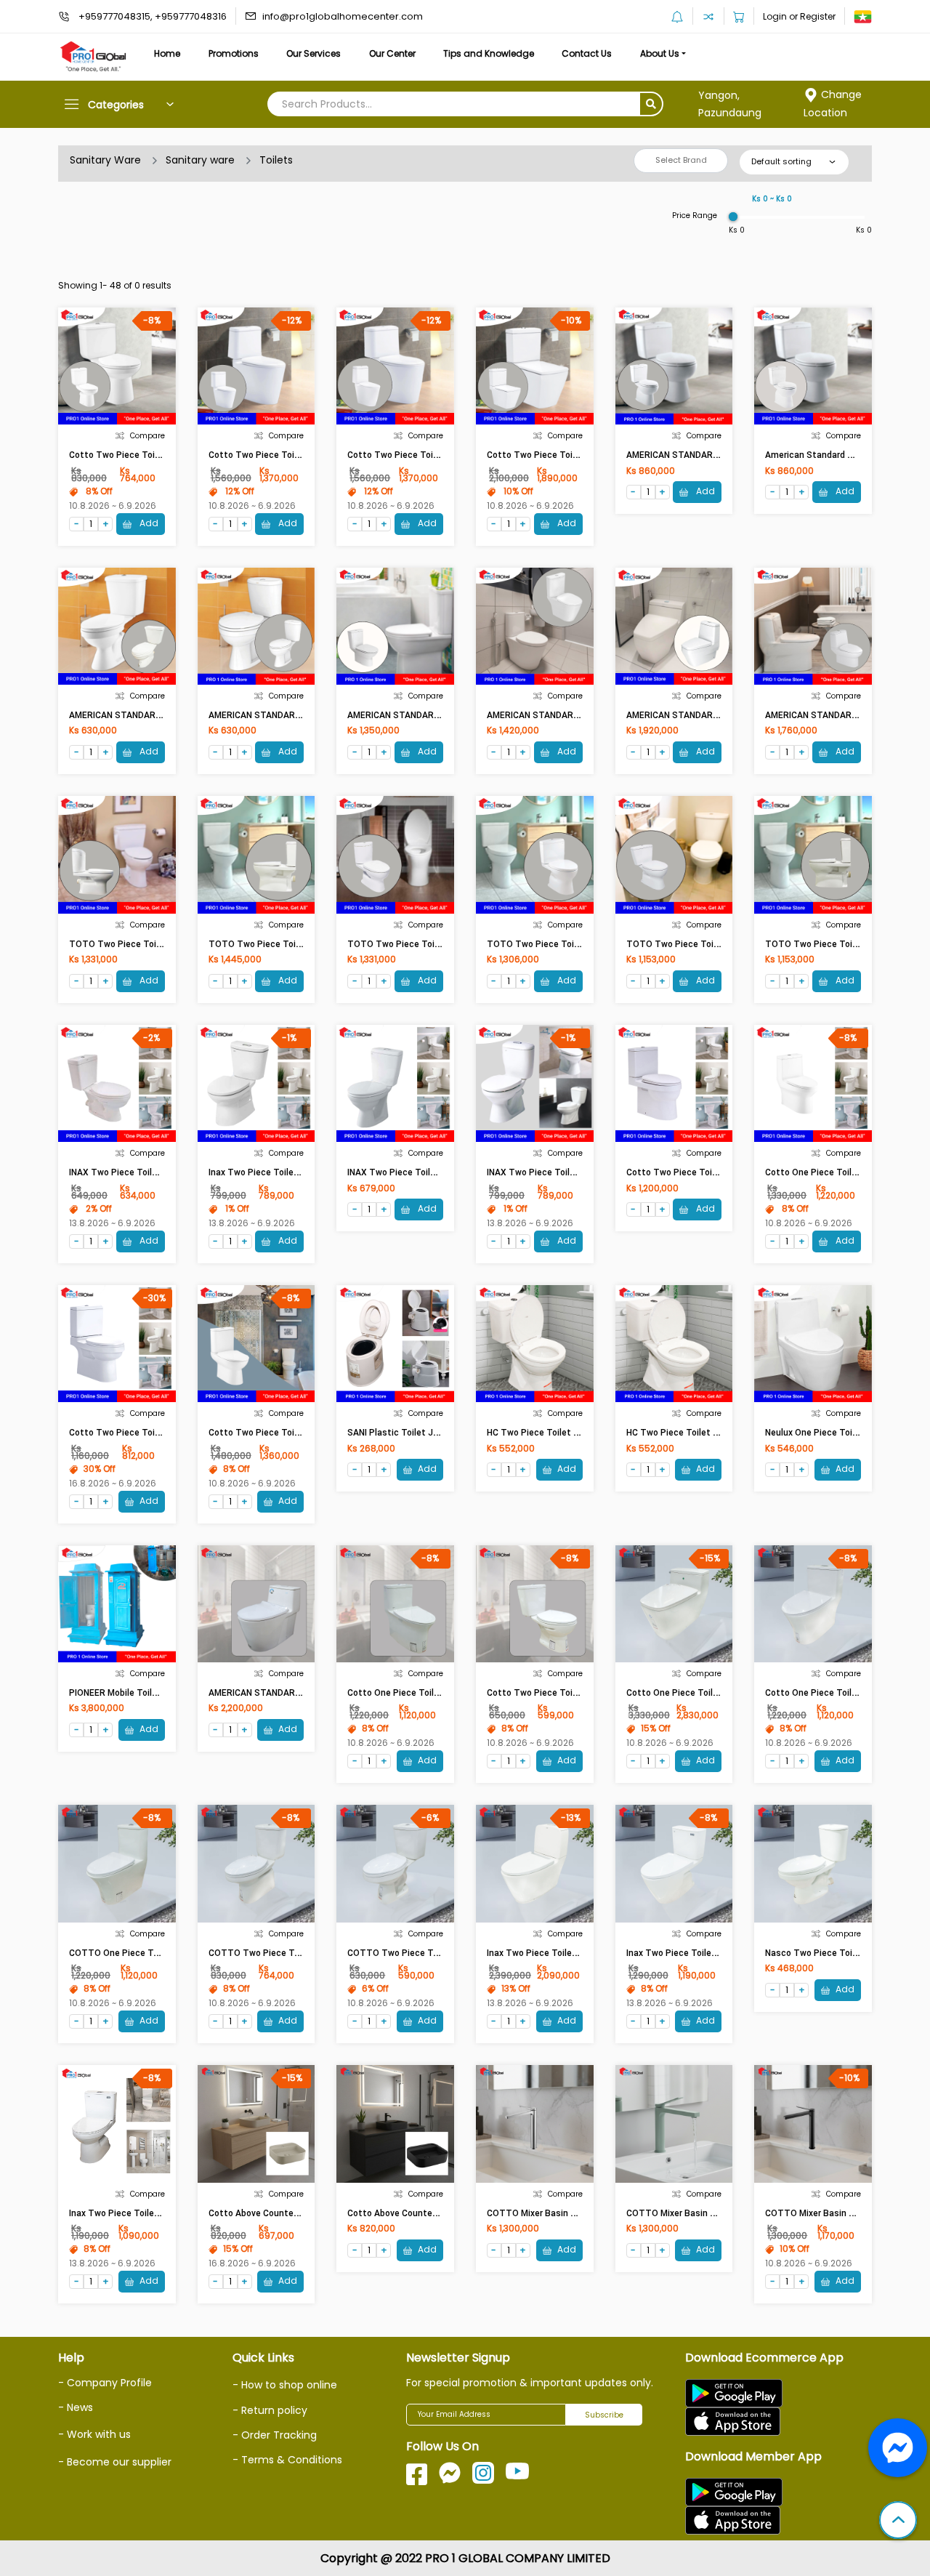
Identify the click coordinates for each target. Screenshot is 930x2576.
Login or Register (799, 16)
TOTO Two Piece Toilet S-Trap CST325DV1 (438, 944)
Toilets (276, 160)
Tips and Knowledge (489, 53)
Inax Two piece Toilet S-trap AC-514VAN (154, 2213)
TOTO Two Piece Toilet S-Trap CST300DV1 (717, 944)
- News (76, 2407)
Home (167, 53)
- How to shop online (285, 2385)
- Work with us (94, 2434)
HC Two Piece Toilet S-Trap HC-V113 (703, 1433)
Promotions (234, 53)
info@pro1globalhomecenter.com (343, 16)
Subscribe (604, 2415)
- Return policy (270, 2410)
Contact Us (587, 53)
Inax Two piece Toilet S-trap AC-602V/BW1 (717, 1953)
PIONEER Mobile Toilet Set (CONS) (140, 1693)
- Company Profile (105, 2383)
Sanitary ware (200, 160)
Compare (147, 436)
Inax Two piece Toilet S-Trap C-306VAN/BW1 (302, 1172)
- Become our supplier (115, 2462)
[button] (898, 2521)
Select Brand (681, 160)
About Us (660, 53)
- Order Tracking (275, 2435)
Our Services (314, 53)
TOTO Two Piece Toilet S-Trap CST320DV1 (578, 944)
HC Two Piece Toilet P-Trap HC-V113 (564, 1433)
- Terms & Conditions (287, 2460)
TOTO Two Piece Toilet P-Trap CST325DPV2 (163, 944)
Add (148, 523)
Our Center (392, 53)
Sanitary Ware (105, 160)
